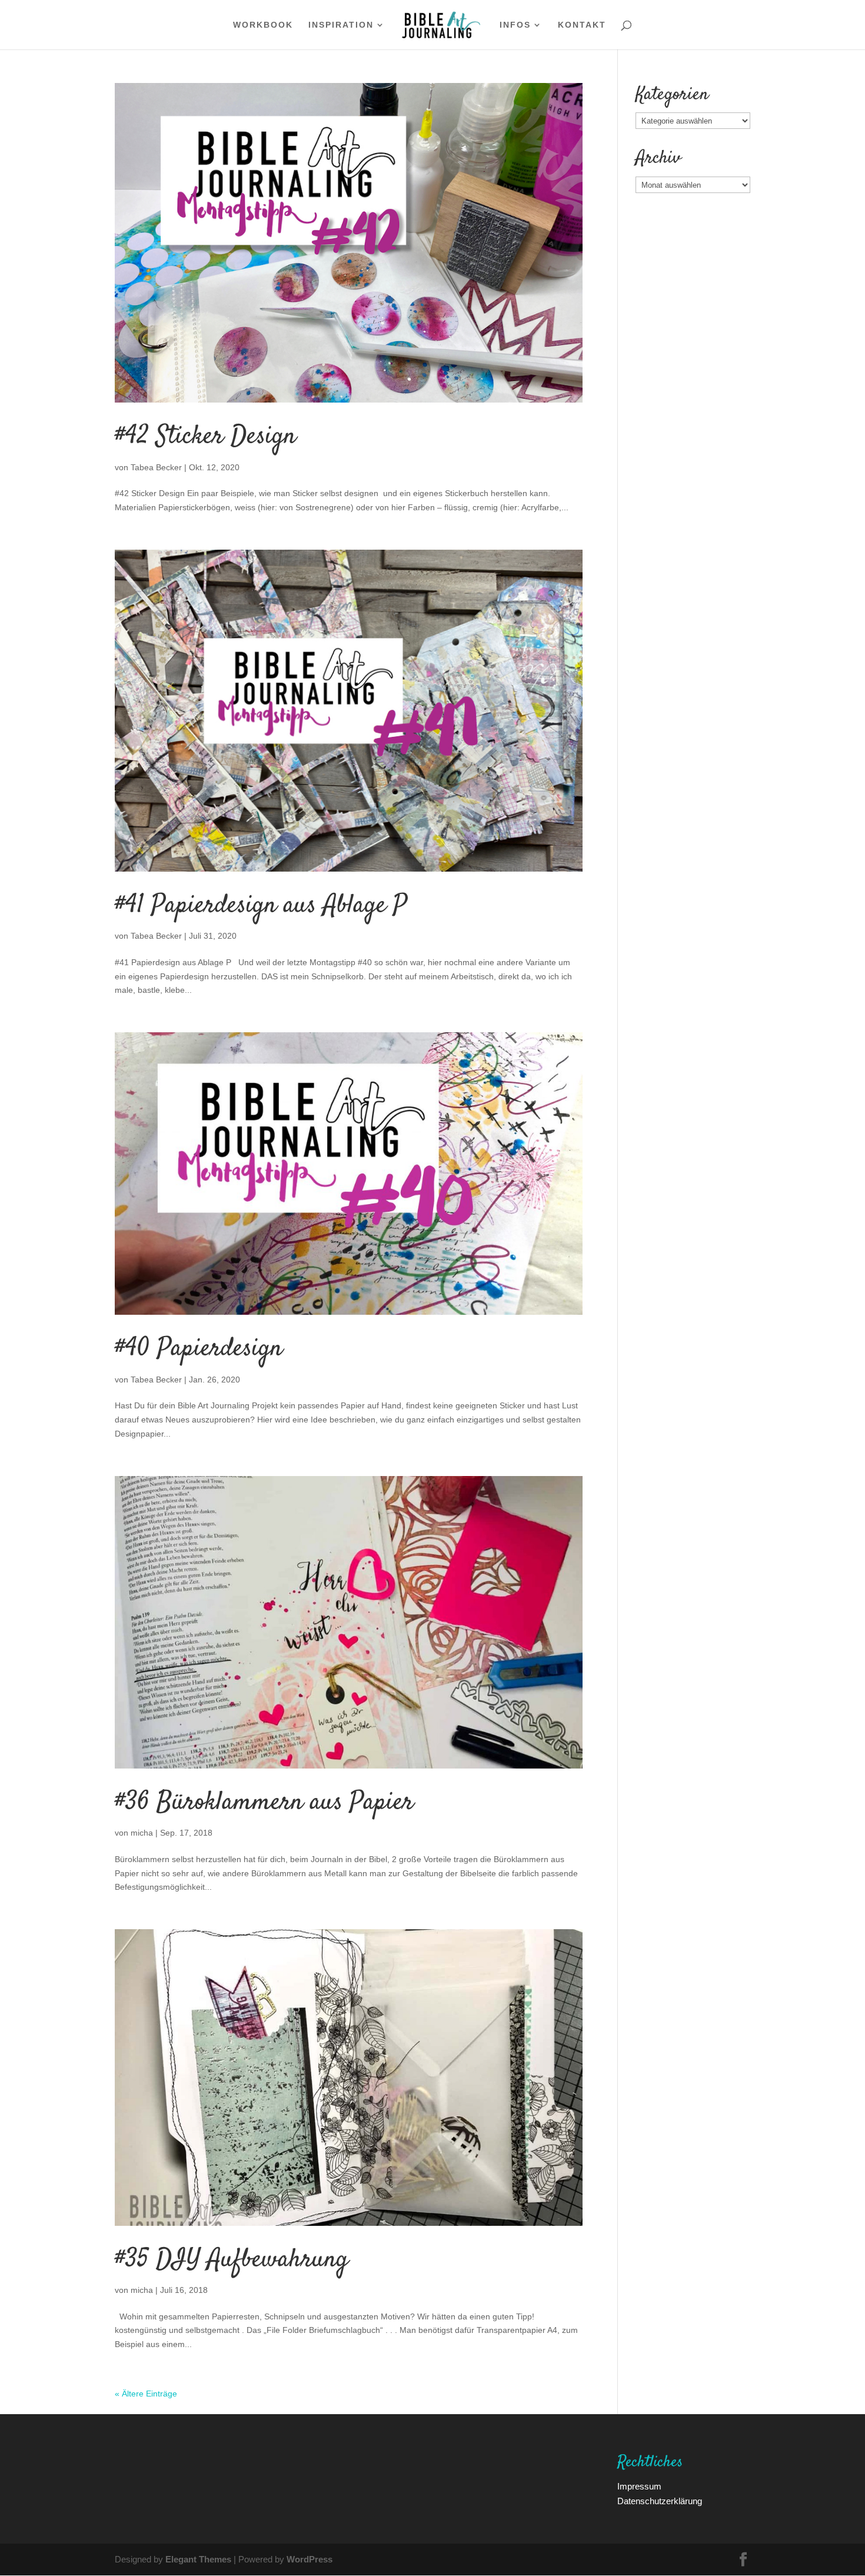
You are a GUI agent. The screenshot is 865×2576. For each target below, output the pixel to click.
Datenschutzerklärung (660, 2501)
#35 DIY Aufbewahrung (232, 2260)
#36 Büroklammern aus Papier (264, 1803)
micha (142, 1832)
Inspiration (341, 25)
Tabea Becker (156, 467)
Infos (515, 25)
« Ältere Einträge (146, 2393)
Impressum (639, 2486)
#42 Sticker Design (205, 437)
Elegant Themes (198, 2559)
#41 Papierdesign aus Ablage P (261, 906)
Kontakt (582, 25)
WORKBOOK (263, 25)
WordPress (310, 2559)
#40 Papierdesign (199, 1349)
